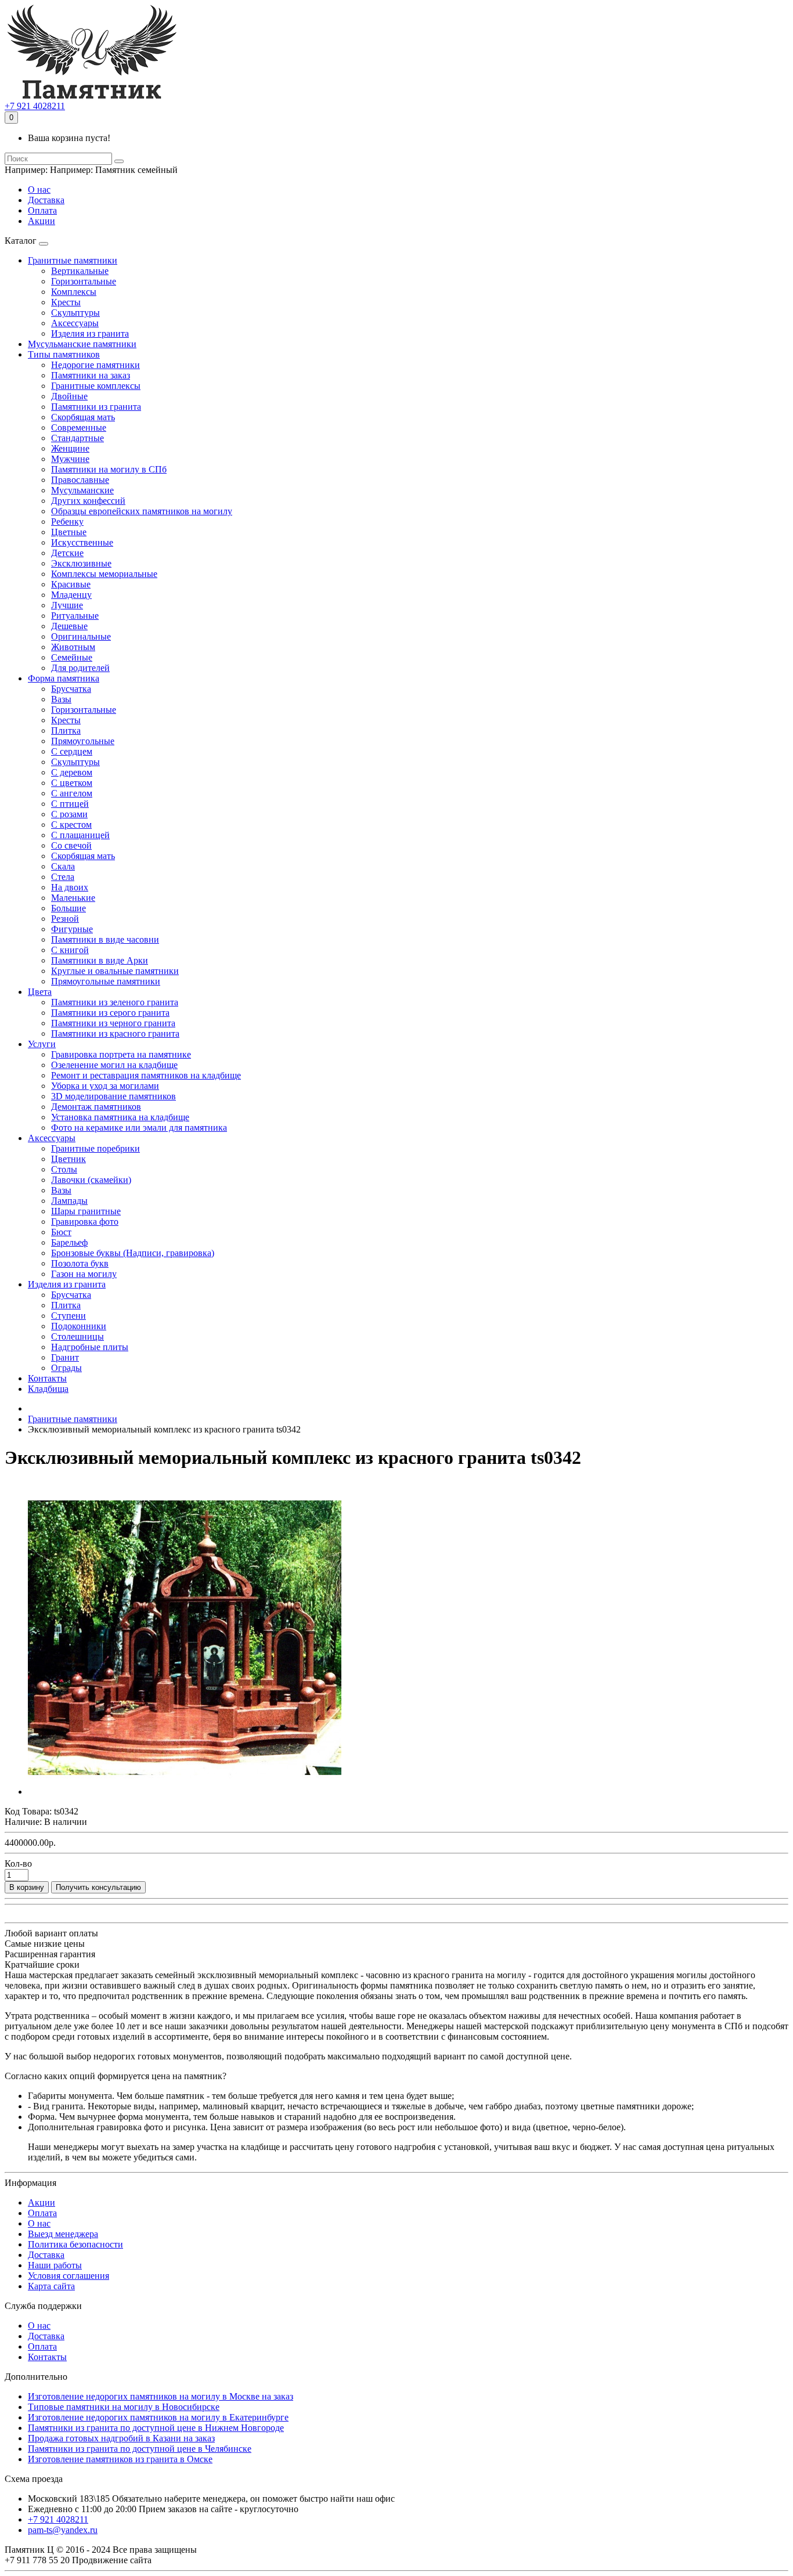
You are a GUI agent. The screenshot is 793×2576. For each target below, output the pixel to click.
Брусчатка (71, 689)
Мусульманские (82, 490)
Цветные (69, 532)
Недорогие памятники (95, 365)
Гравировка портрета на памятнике (121, 1054)
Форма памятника (64, 678)
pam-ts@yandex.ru (63, 2530)
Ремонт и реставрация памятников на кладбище (146, 1075)
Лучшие (67, 605)
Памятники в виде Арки (100, 960)
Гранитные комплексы (96, 386)
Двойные (69, 396)
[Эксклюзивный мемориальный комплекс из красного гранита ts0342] (185, 1792)
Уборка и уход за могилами (105, 1086)
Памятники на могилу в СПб (109, 469)
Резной (65, 919)
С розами (69, 814)
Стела (63, 877)
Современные (79, 427)
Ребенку (67, 522)
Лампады (69, 1201)
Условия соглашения (69, 2276)
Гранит (65, 1357)
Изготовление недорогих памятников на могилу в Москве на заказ (161, 2396)
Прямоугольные (83, 741)
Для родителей (80, 668)
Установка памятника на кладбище (120, 1117)
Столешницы (78, 1336)
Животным (73, 647)
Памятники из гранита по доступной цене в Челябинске (140, 2449)
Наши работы (55, 2265)
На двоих (70, 887)
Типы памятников (64, 354)
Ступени (69, 1316)
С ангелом (72, 793)
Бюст (61, 1232)
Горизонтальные (84, 281)
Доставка (46, 200)
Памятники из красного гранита (115, 1033)
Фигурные (72, 929)
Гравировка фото (85, 1222)
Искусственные (82, 542)
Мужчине (70, 459)
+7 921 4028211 (35, 106)
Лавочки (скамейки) (91, 1180)
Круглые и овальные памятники (115, 971)
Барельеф (69, 1242)
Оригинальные (81, 636)
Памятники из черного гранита (113, 1023)
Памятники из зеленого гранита (115, 1002)
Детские (67, 553)
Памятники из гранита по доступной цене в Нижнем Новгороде (156, 2428)
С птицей (70, 804)
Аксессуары (75, 323)
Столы (64, 1169)
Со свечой (71, 845)
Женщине (70, 448)
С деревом (72, 772)
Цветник (69, 1159)
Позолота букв (80, 1263)
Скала (63, 866)
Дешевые (69, 626)
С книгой (70, 950)
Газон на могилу (84, 1274)
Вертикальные (80, 271)
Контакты (47, 1378)
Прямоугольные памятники (106, 981)
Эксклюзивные (81, 563)
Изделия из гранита (90, 333)
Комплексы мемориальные (104, 574)
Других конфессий (88, 501)
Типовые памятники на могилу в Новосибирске (124, 2407)
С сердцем (72, 751)
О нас (39, 190)
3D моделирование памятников (113, 1096)
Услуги (42, 1044)
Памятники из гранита (96, 407)
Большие (69, 908)
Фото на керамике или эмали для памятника (139, 1128)
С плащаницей (80, 835)
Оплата (42, 210)
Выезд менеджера (63, 2234)
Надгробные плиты (90, 1347)
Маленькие (73, 898)
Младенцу (71, 595)
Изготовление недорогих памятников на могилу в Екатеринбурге (158, 2417)
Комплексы (74, 292)
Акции (42, 221)
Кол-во (18, 1864)
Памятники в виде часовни (105, 939)
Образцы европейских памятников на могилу (142, 511)
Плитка (66, 730)
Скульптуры (75, 313)
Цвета (40, 992)
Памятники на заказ (91, 375)
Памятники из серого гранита (110, 1013)
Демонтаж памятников (96, 1107)
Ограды (66, 1368)
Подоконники (79, 1326)
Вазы (61, 699)
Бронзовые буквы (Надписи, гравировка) (133, 1253)
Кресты (66, 302)
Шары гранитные (86, 1211)
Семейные (72, 657)
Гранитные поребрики (95, 1148)
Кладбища (48, 1389)
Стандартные (78, 438)
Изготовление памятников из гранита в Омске (120, 2459)
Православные (80, 480)
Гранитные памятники (73, 260)
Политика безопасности (75, 2244)
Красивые (71, 584)
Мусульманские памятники (82, 344)
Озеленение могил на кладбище (114, 1065)
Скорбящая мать (83, 417)
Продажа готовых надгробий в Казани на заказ (121, 2438)
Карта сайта (51, 2286)
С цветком (72, 783)
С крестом (71, 825)
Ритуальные (75, 616)
